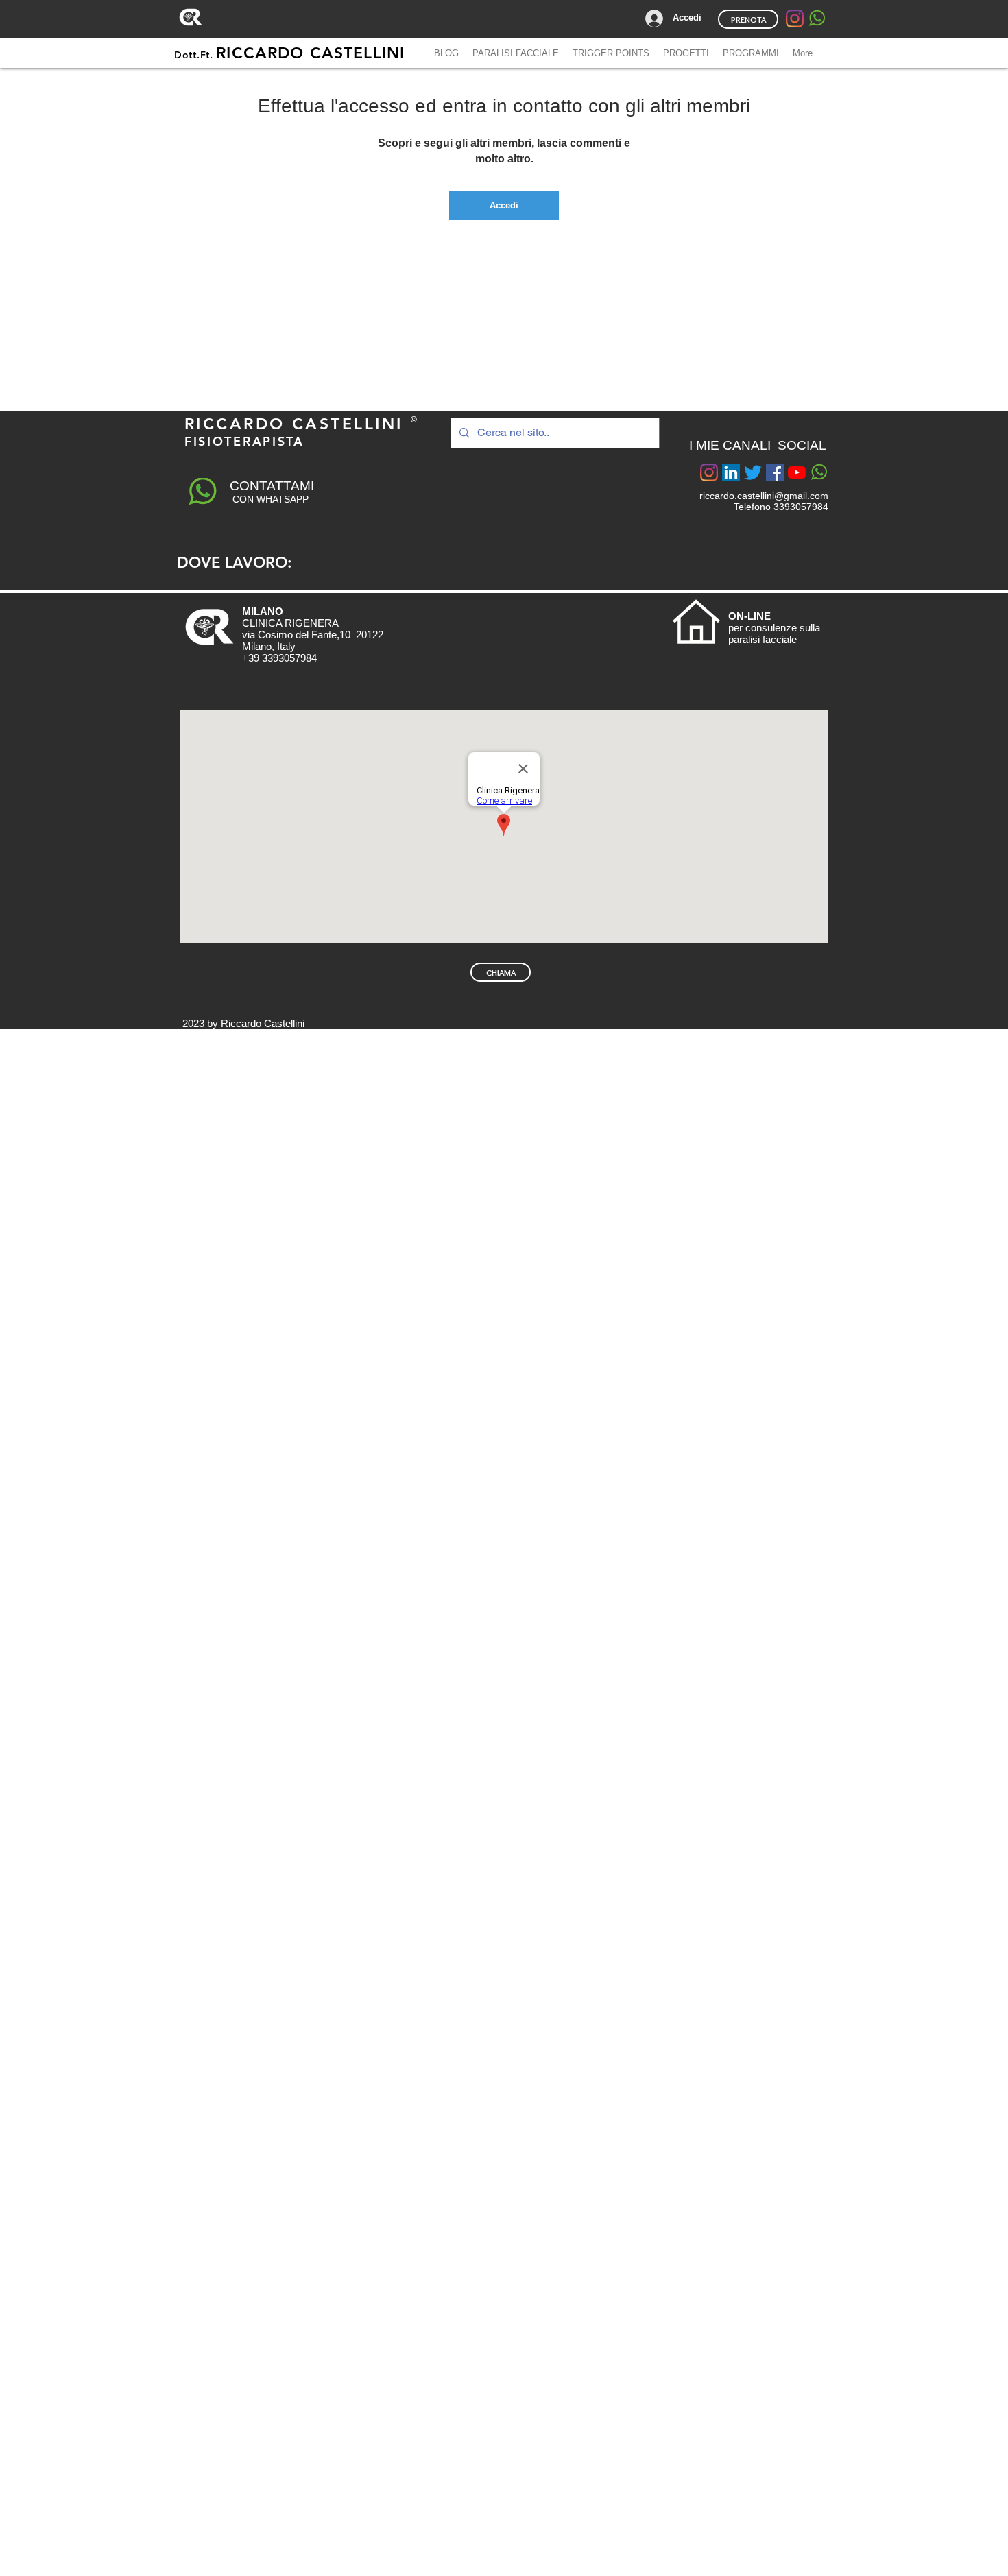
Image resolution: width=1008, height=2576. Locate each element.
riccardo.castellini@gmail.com (764, 496)
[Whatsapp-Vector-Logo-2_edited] (817, 19)
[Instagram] (795, 19)
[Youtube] (797, 472)
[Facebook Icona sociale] (775, 472)
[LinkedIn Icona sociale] (731, 472)
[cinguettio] (753, 472)
